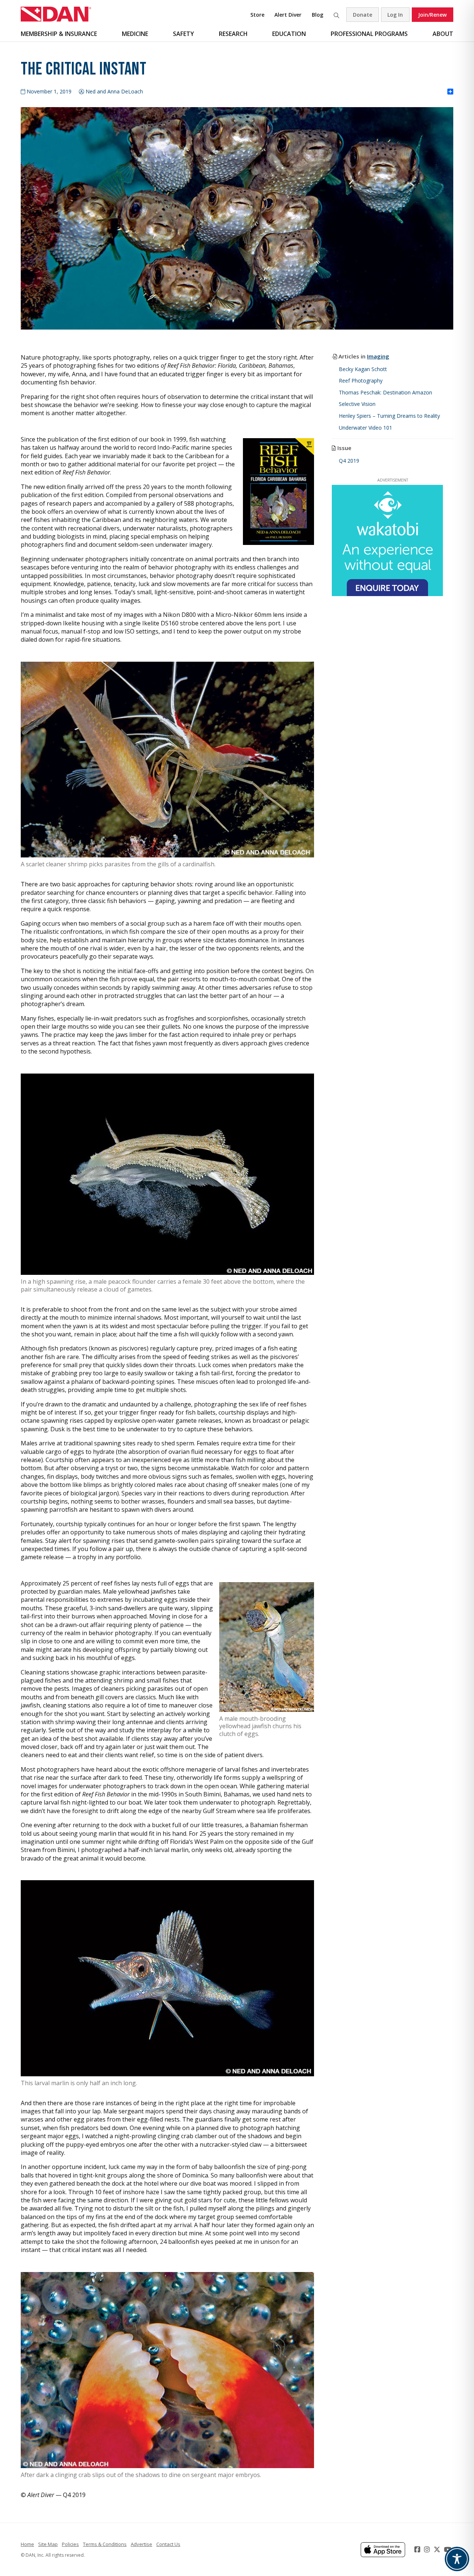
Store (257, 15)
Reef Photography (361, 381)
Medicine (135, 34)
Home (27, 2544)
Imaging (378, 356)
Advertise (141, 2544)
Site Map (48, 2544)
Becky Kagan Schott (363, 369)
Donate (363, 15)
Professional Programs (369, 34)
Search (336, 15)
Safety (183, 34)
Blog (318, 15)
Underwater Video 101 (365, 428)
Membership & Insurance (59, 34)
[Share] (450, 92)
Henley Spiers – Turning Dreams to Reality (389, 416)
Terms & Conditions (105, 2544)
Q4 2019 (349, 461)
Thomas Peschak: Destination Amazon (385, 392)
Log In (395, 15)
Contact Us (168, 2544)
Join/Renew (432, 15)
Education (289, 34)
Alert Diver (288, 15)
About (443, 34)
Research (233, 34)
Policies (70, 2544)
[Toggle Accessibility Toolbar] (457, 2559)
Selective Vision (357, 404)
